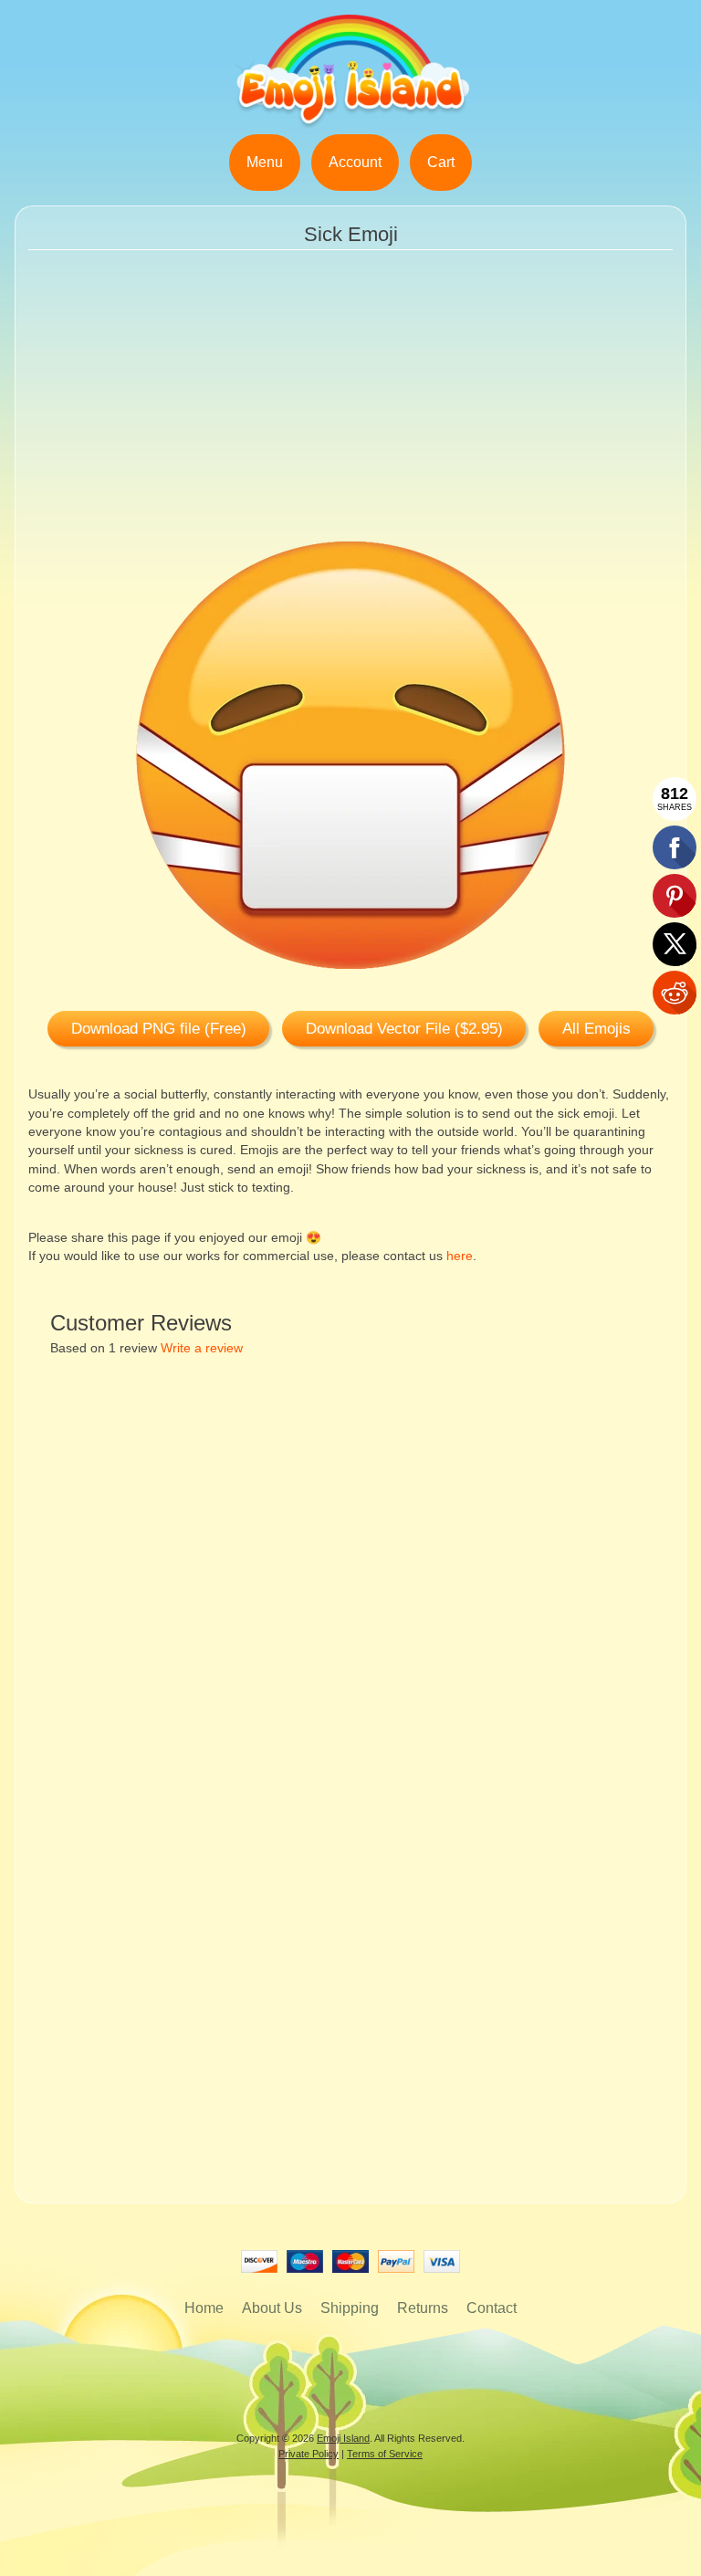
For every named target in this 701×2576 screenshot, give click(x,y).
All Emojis (596, 1029)
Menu (265, 162)
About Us (272, 2308)
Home (204, 2308)
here (460, 1256)
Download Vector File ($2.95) (404, 1029)
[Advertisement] (351, 408)
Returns (423, 2308)
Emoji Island (343, 2438)
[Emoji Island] (350, 123)
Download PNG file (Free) (159, 1029)
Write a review (202, 1348)
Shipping (350, 2308)
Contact (492, 2308)
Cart (441, 162)
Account (355, 162)
